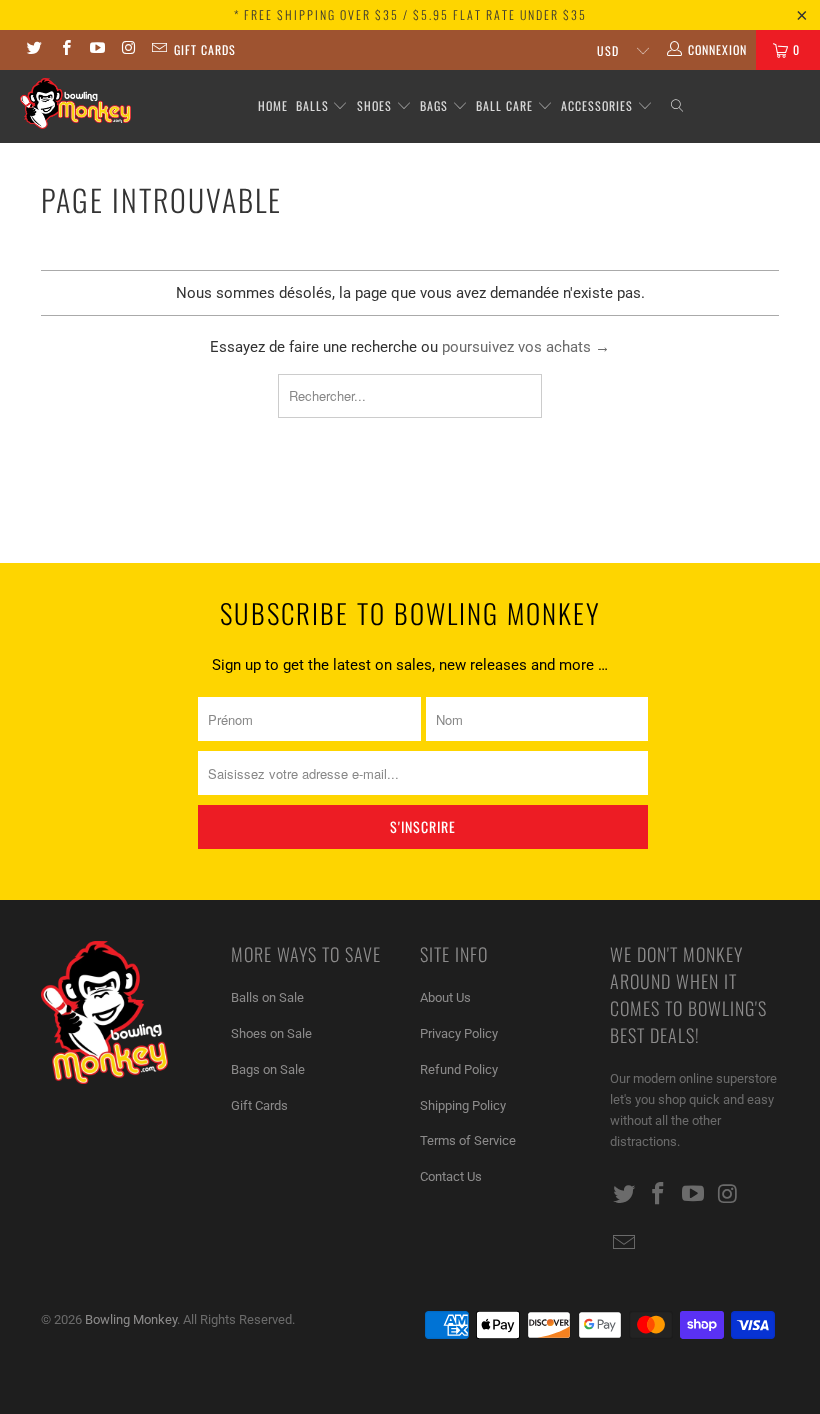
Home (273, 105)
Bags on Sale (268, 1069)
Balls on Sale (267, 997)
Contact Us (451, 1176)
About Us (445, 997)
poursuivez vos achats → (526, 347)
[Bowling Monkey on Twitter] (33, 50)
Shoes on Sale (271, 1033)
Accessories (599, 105)
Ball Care (504, 105)
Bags (434, 105)
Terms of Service (468, 1140)
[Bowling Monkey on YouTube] (96, 50)
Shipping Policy (463, 1105)
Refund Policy (459, 1069)
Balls (312, 105)
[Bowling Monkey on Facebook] (64, 50)
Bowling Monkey (131, 1319)
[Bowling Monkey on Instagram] (127, 50)
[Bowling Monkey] (75, 103)
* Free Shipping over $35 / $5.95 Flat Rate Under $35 (410, 14)
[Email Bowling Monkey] (158, 50)
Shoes (374, 105)
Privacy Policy (459, 1033)
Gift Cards (205, 49)
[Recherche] (677, 106)
